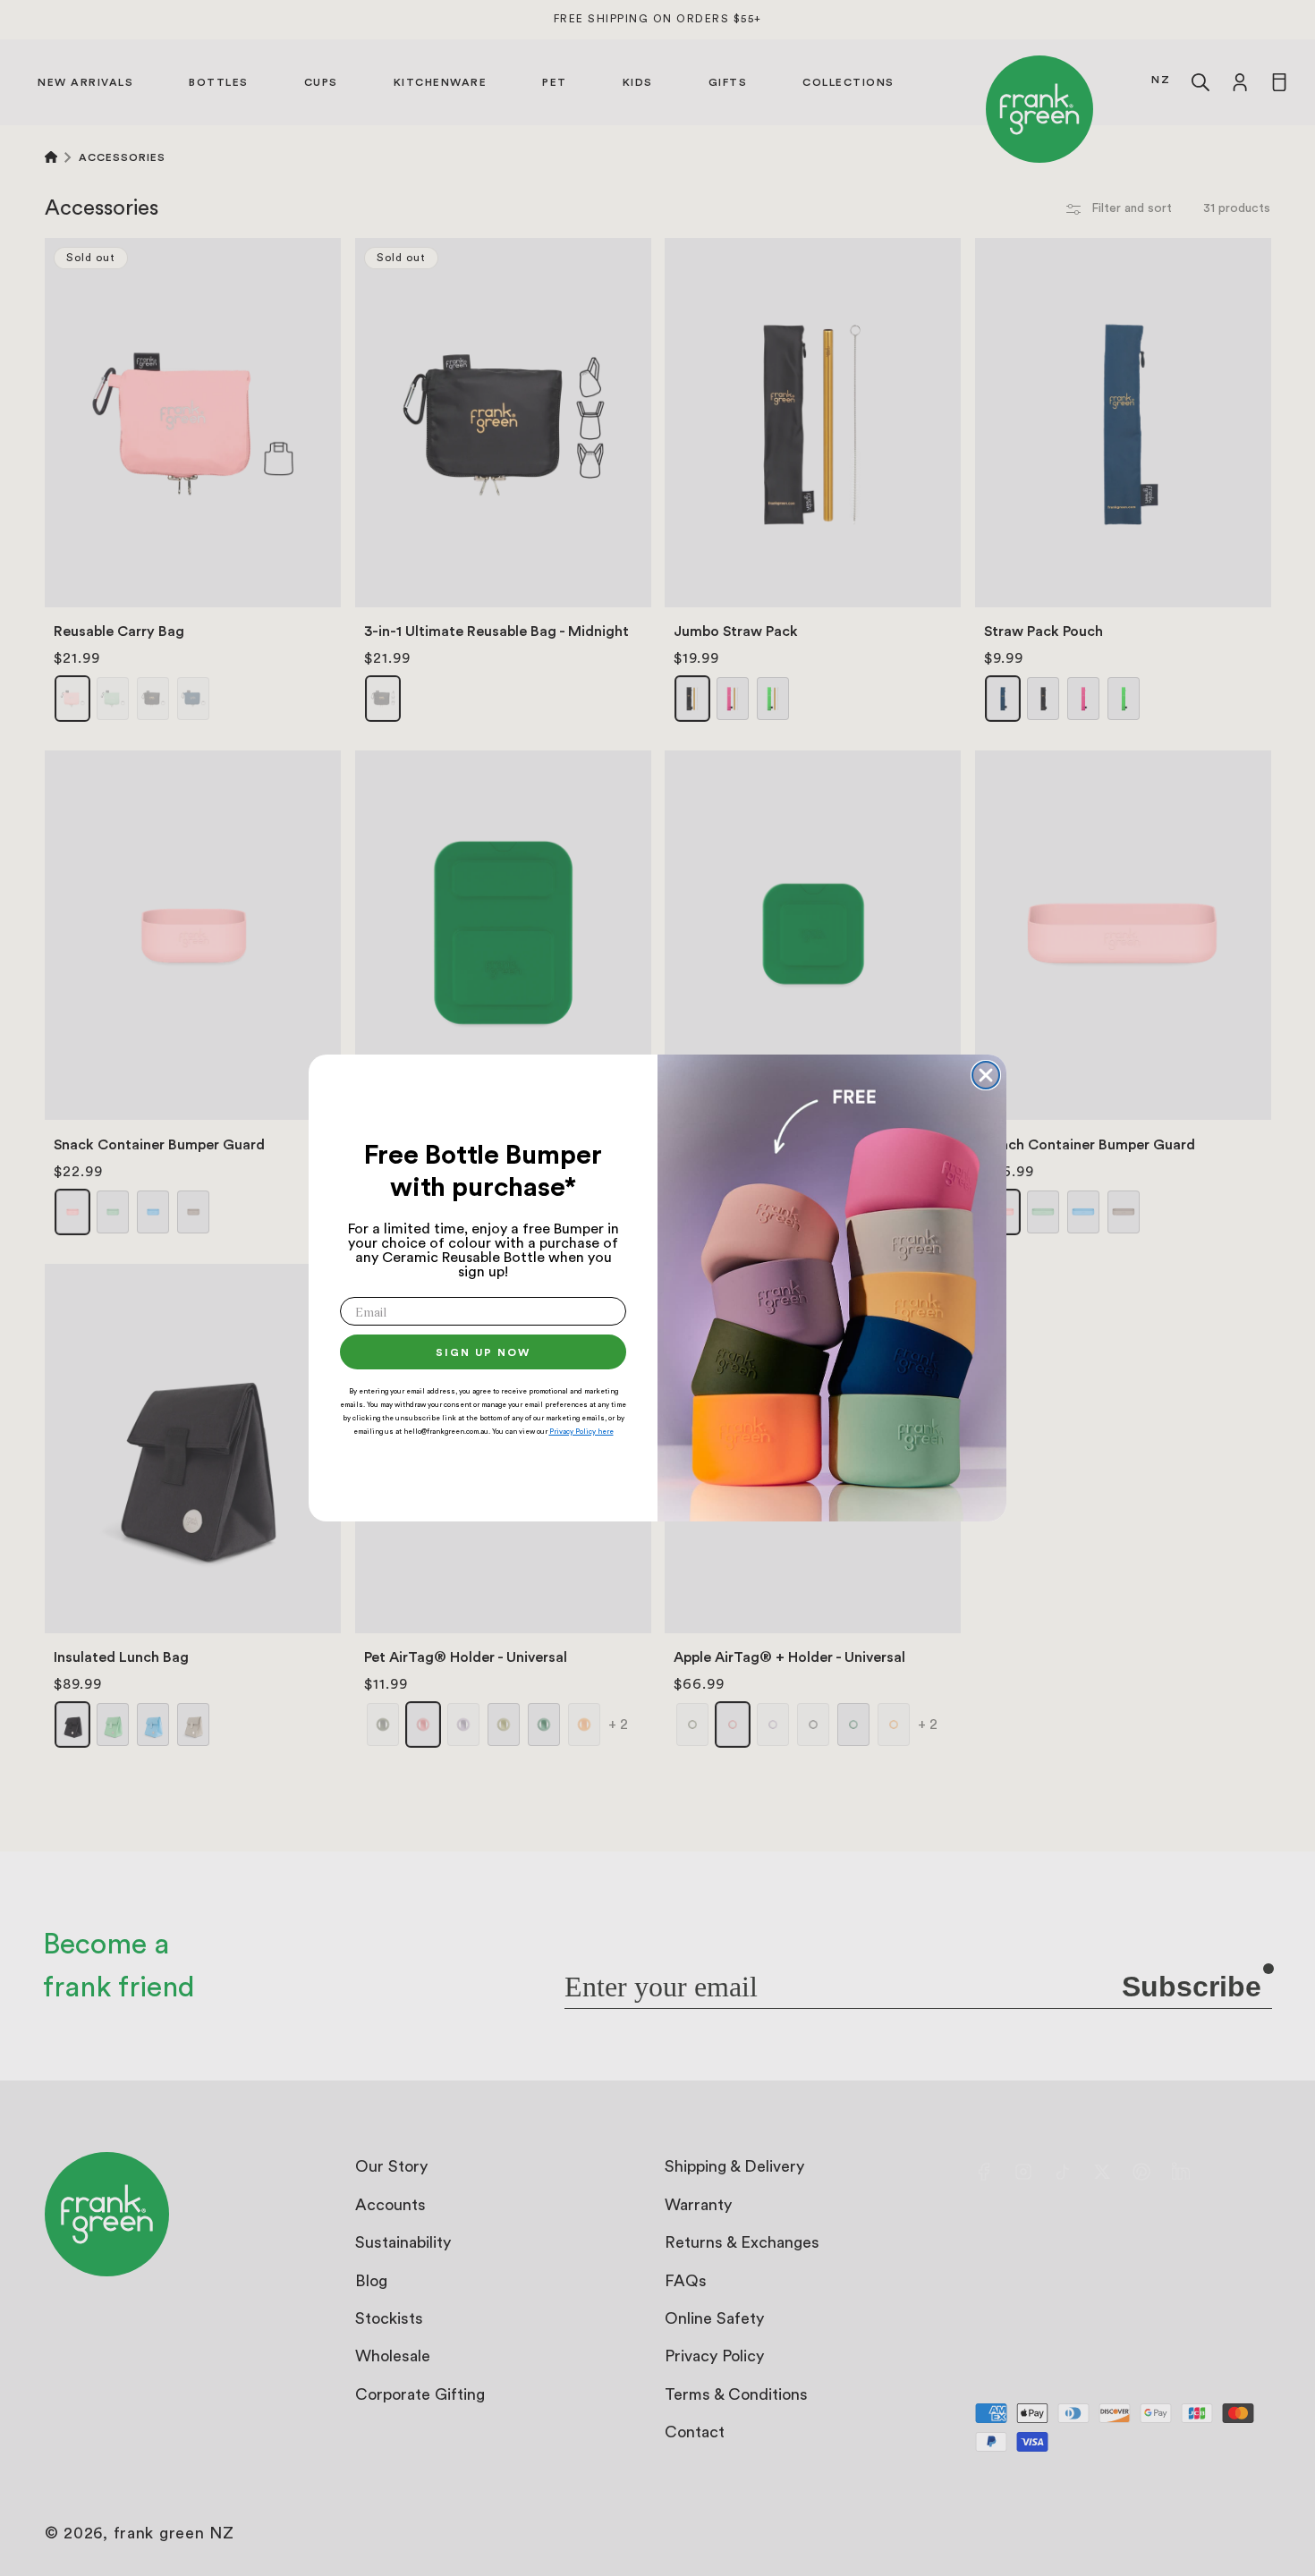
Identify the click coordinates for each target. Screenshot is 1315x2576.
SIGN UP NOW (483, 1352)
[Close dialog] (986, 1075)
